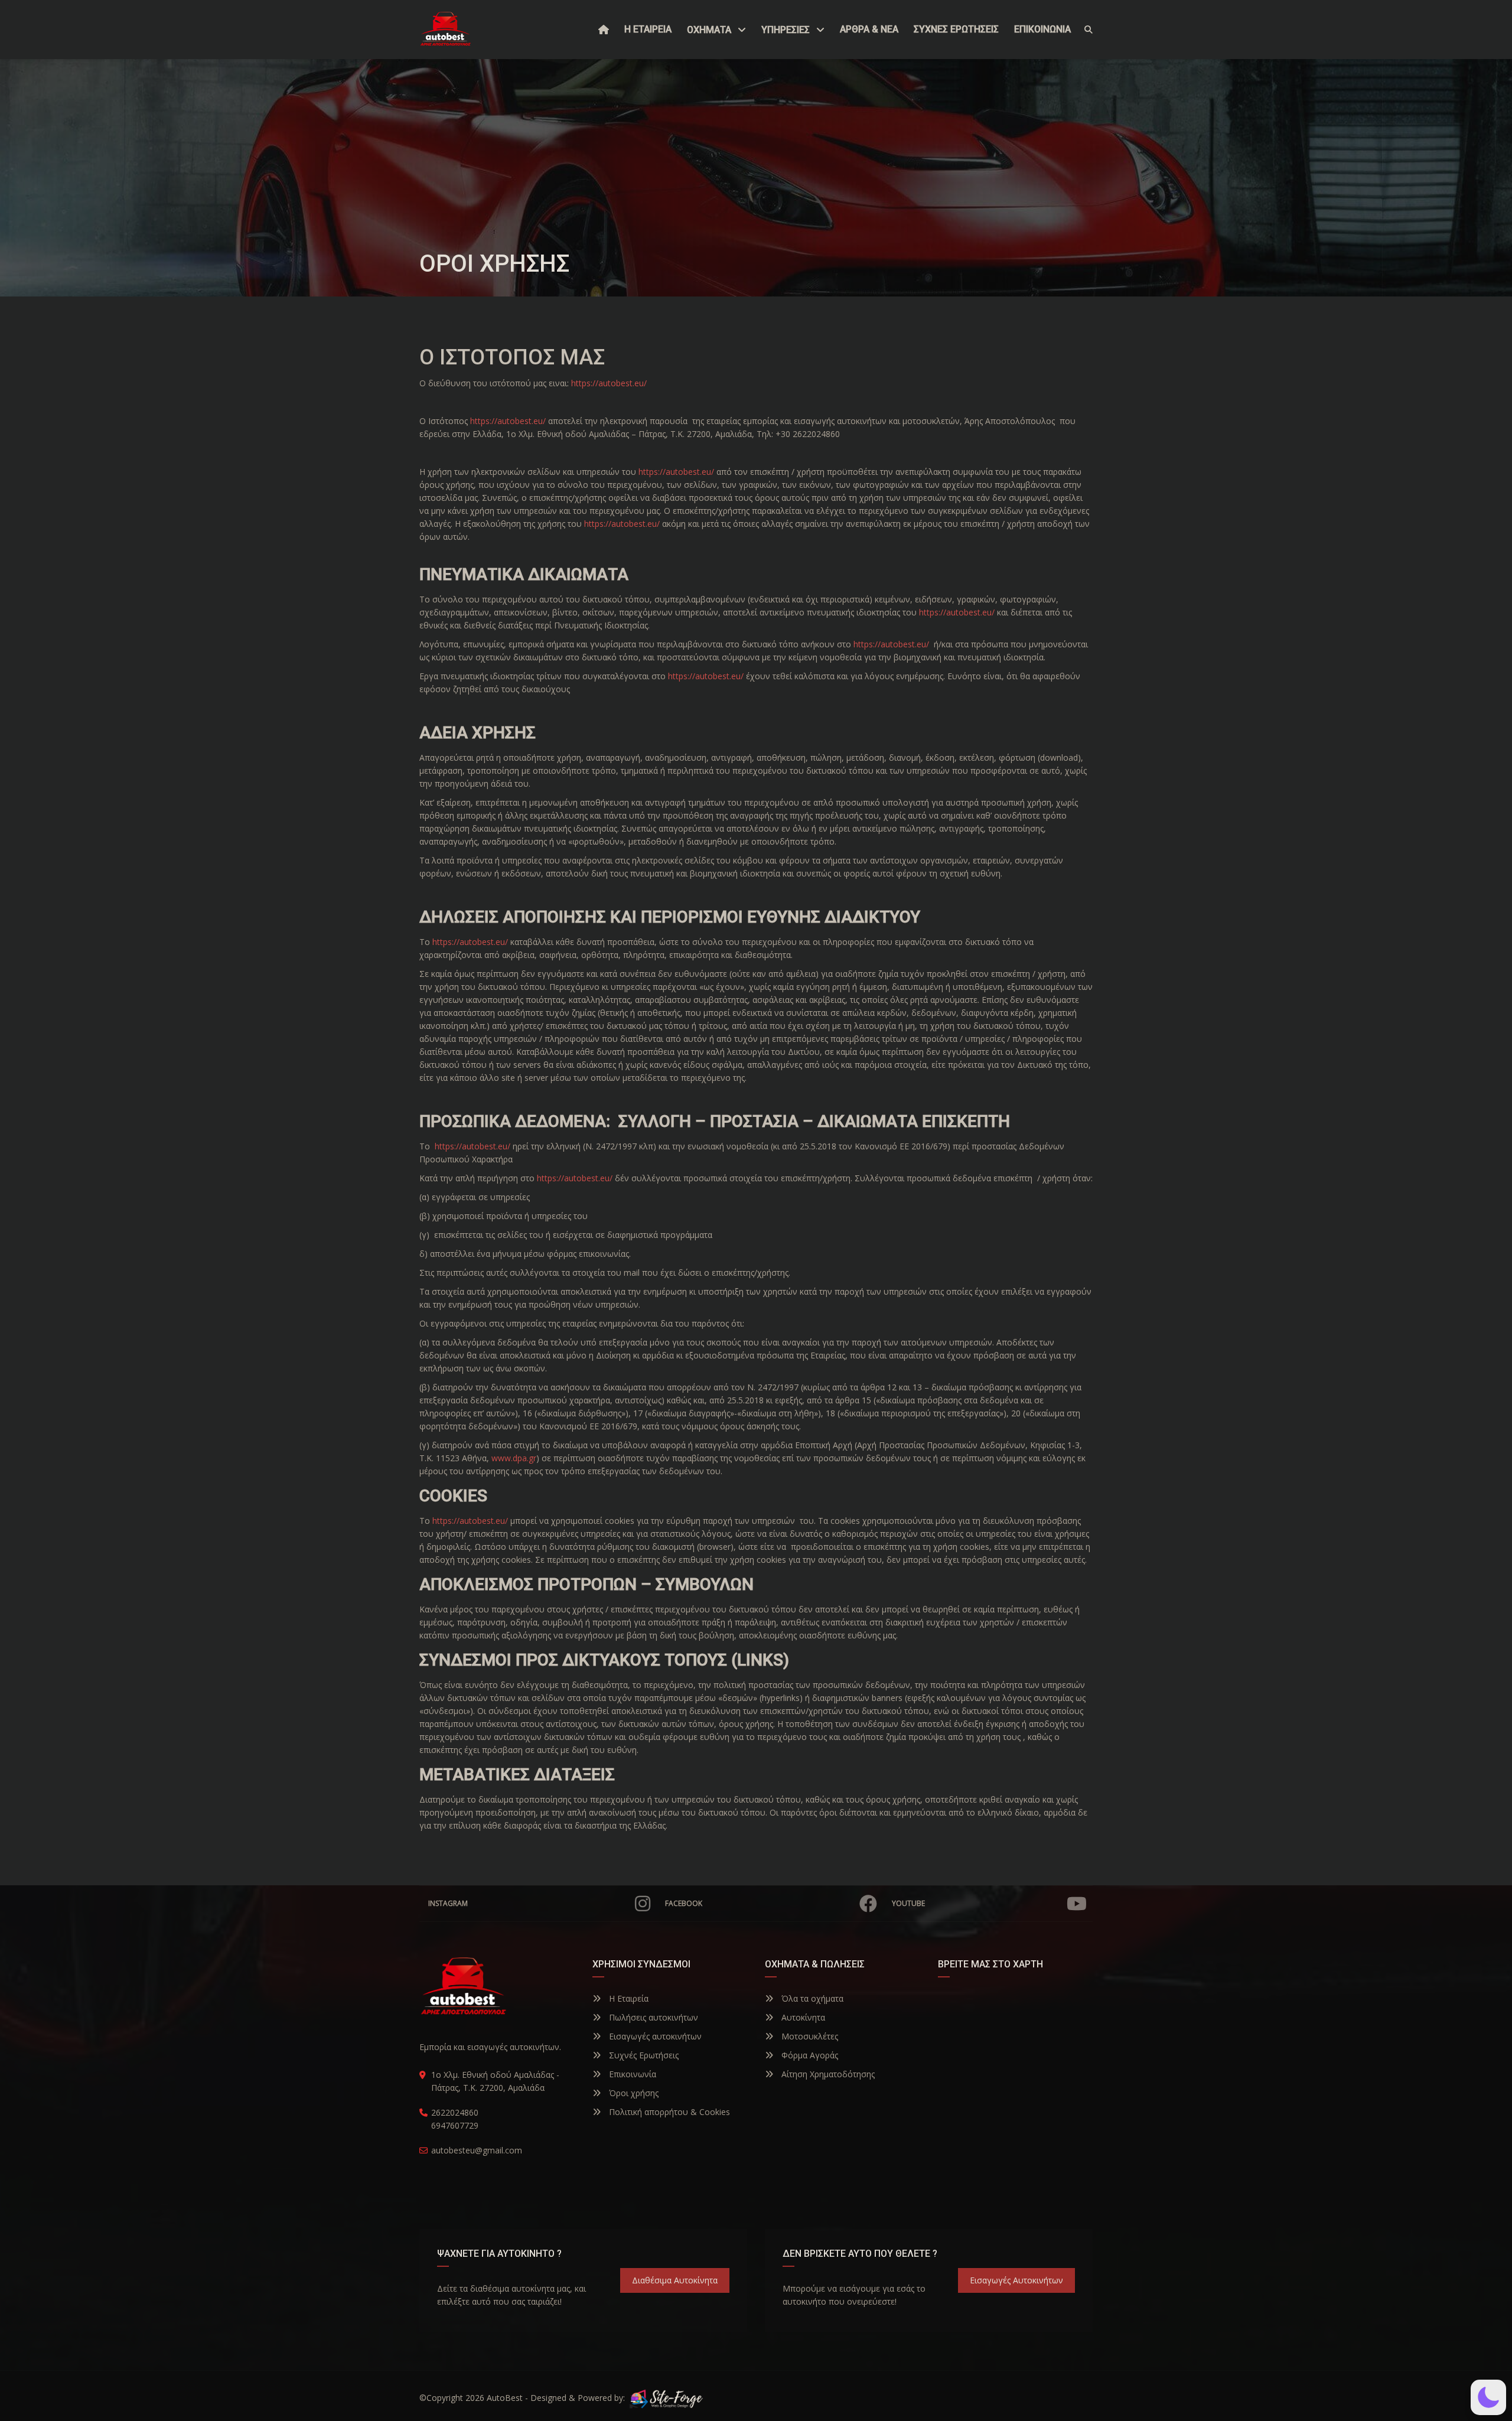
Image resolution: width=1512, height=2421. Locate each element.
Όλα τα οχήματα (811, 1998)
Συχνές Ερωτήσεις (643, 2055)
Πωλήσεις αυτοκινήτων (652, 2017)
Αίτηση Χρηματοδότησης (827, 2074)
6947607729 (455, 2125)
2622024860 (455, 2112)
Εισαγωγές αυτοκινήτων (654, 2036)
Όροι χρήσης (633, 2093)
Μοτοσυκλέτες (809, 2036)
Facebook (684, 1903)
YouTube (908, 1903)
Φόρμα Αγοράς (809, 2055)
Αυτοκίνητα (802, 2017)
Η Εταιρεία (628, 1998)
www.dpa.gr (514, 1458)
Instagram (448, 1903)
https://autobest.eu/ (609, 383)
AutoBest (505, 2398)
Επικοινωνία (631, 2074)
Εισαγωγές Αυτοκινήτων (1016, 2280)
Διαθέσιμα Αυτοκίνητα (675, 2280)
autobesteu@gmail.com (477, 2150)
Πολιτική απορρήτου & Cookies (668, 2112)
